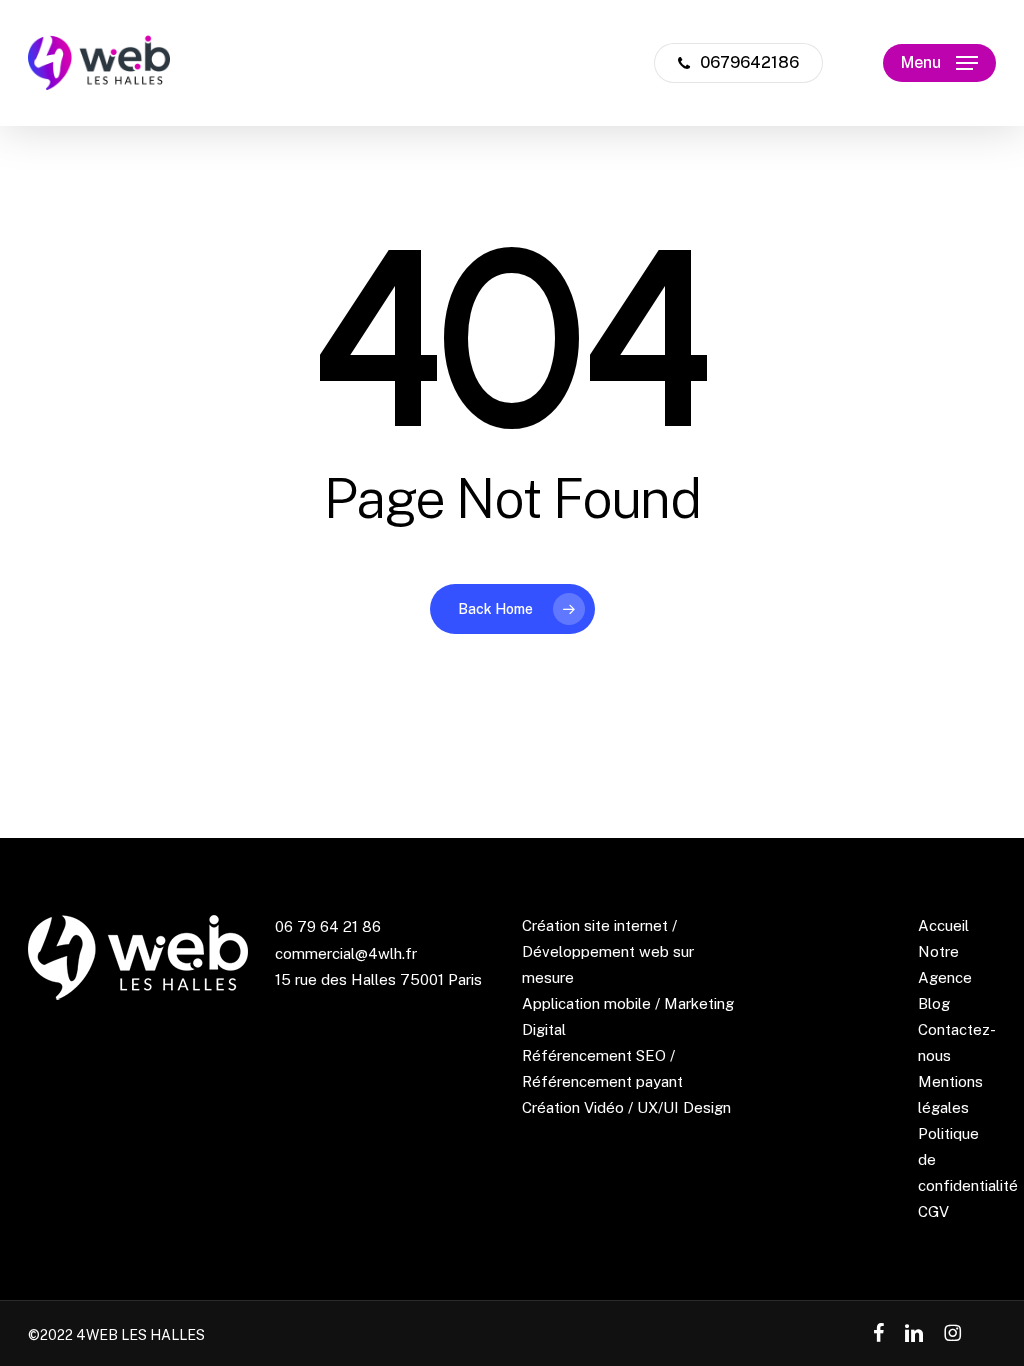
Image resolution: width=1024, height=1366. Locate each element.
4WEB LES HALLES (140, 1335)
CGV (933, 1211)
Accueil (943, 925)
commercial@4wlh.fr (346, 953)
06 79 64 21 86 (328, 926)
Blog (934, 1003)
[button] (939, 63)
